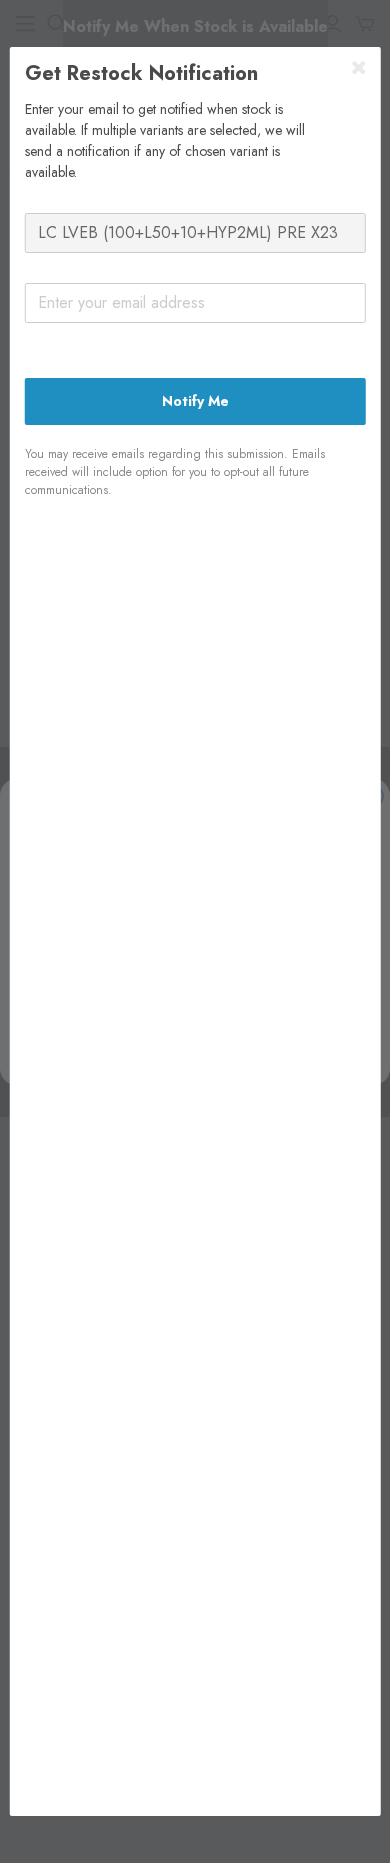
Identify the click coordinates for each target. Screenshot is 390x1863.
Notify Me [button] (195, 401)
